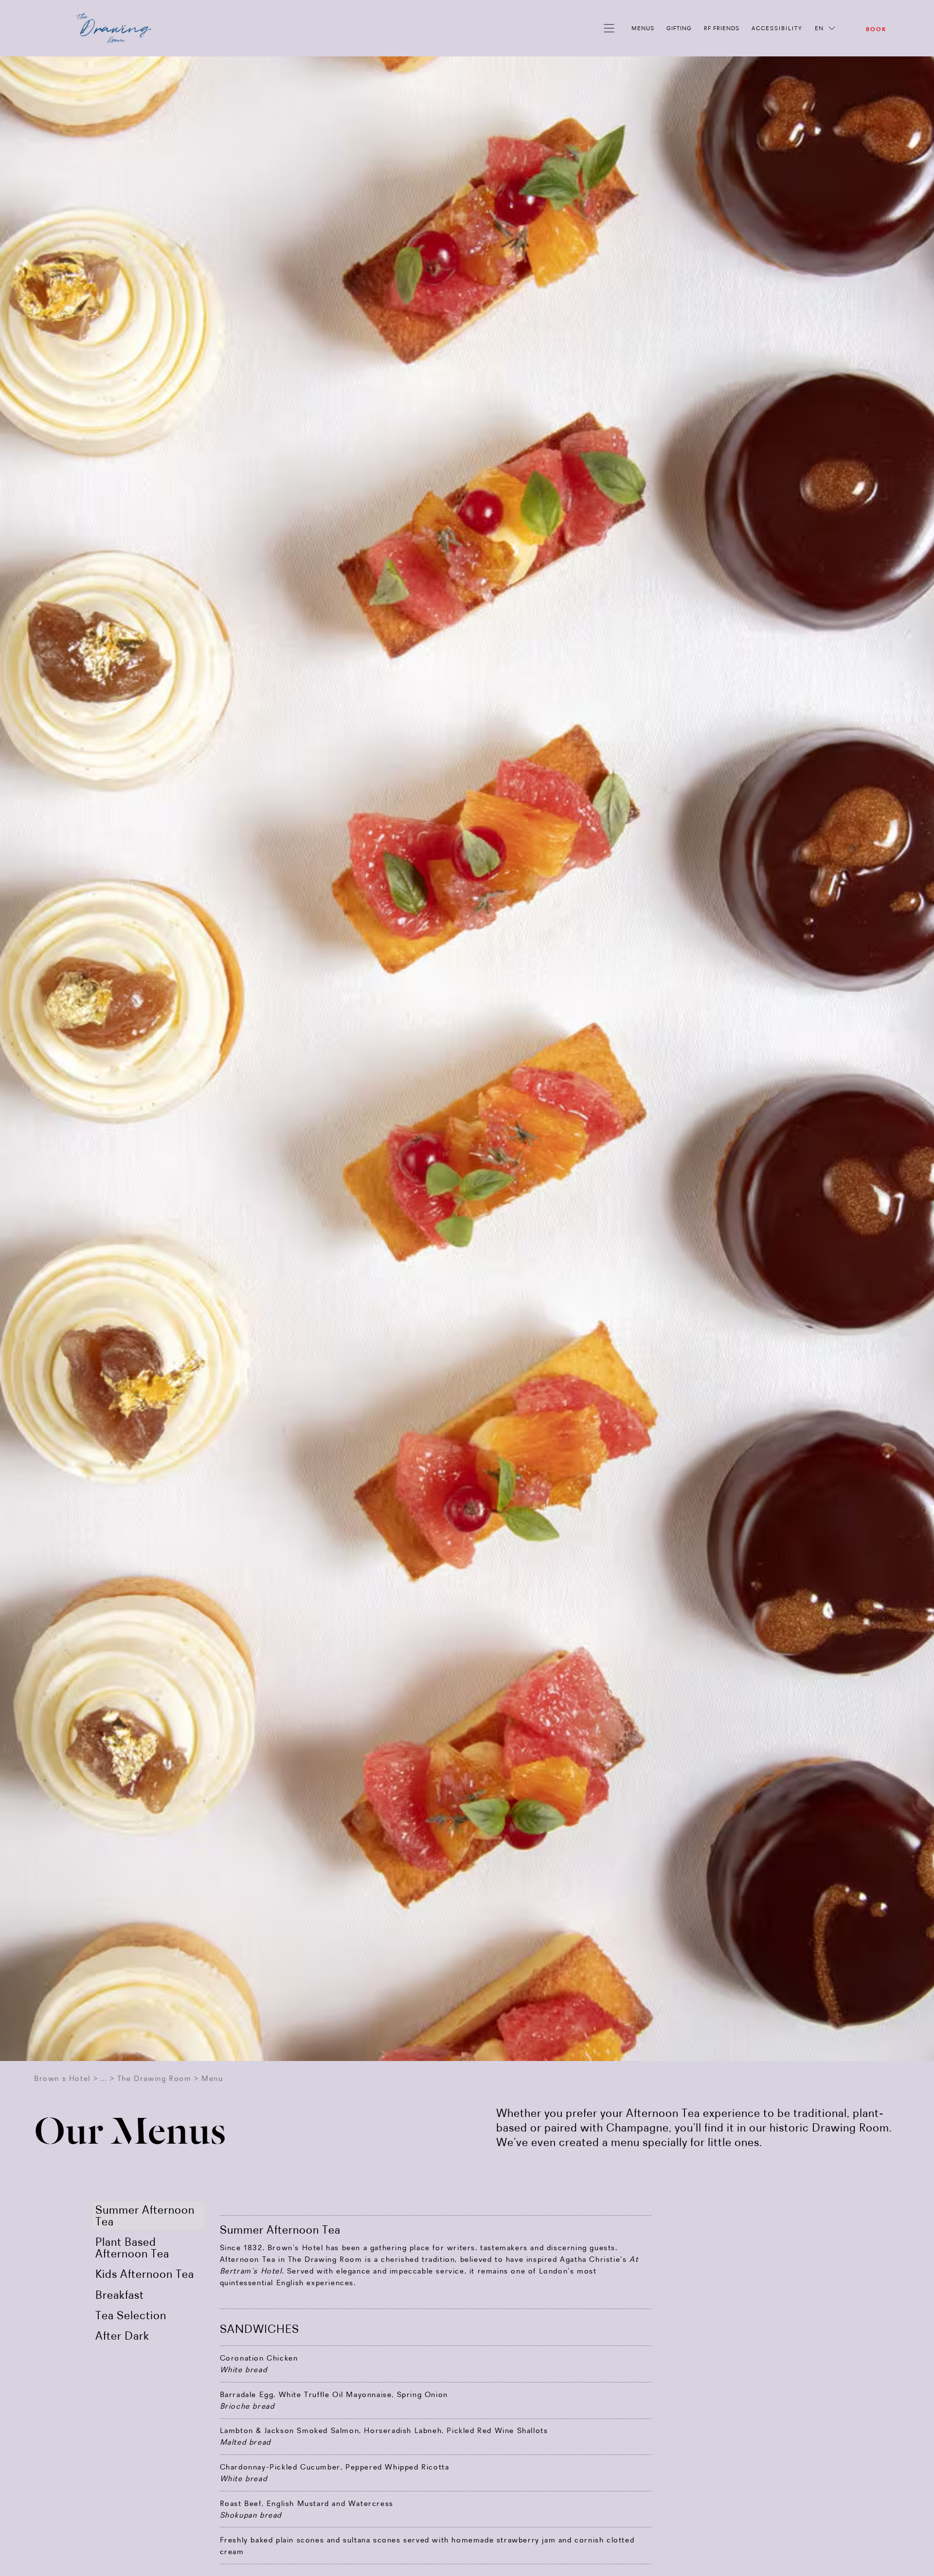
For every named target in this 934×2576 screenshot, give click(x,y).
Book (876, 29)
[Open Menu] (611, 28)
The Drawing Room (154, 2078)
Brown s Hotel (62, 2078)
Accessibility (777, 28)
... (104, 2078)
